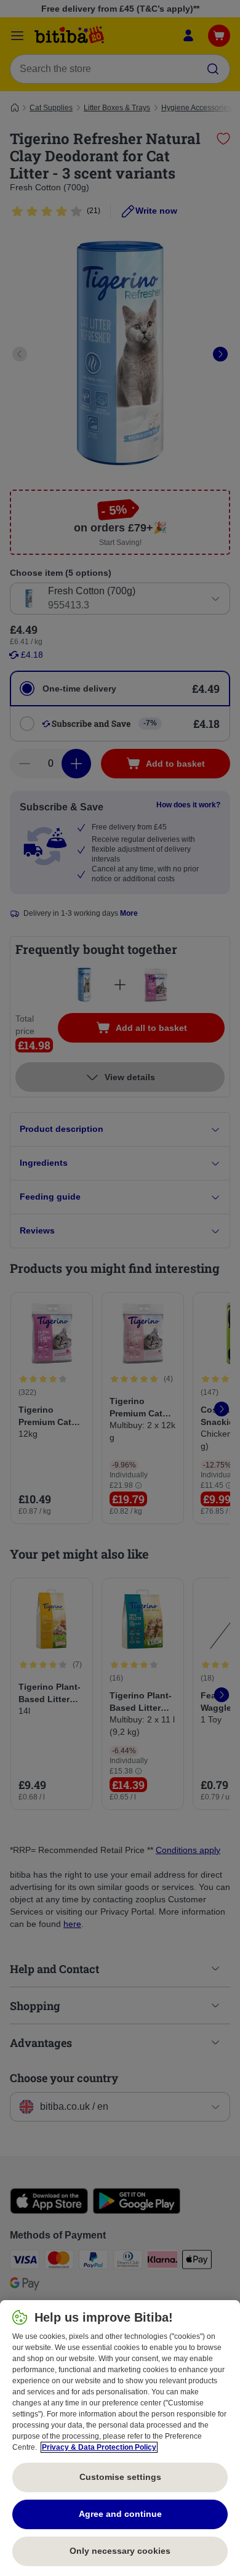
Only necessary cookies (120, 2551)
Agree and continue (120, 2514)
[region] (120, 2438)
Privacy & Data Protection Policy (99, 2447)
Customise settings (120, 2477)
